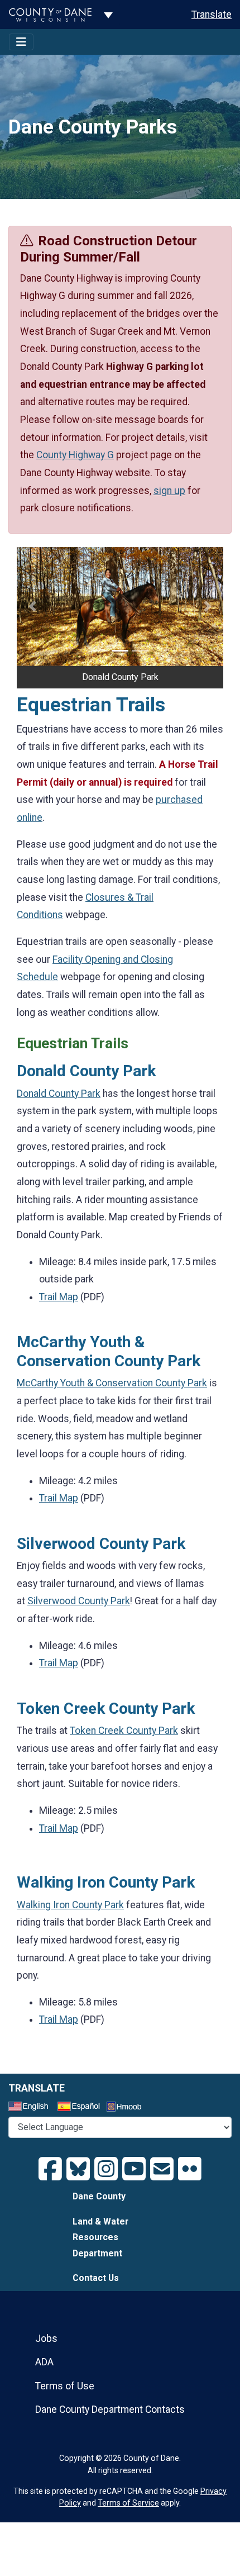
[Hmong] (128, 2108)
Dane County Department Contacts (110, 2409)
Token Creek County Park (124, 1731)
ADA (44, 2362)
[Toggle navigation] (21, 42)
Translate (212, 15)
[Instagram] (106, 2169)
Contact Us (96, 2278)
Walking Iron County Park (70, 1905)
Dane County (99, 2196)
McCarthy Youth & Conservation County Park (112, 1383)
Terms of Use (65, 2386)
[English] (32, 2108)
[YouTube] (134, 2169)
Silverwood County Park (79, 1601)
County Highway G (75, 455)
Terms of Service (128, 2503)
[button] (32, 607)
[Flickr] (190, 2169)
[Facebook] (50, 2169)
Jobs (46, 2339)
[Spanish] (81, 2108)
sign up (169, 491)
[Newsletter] (162, 2169)
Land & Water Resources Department (100, 2237)
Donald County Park (59, 1094)
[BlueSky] (78, 2169)
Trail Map (59, 1297)
